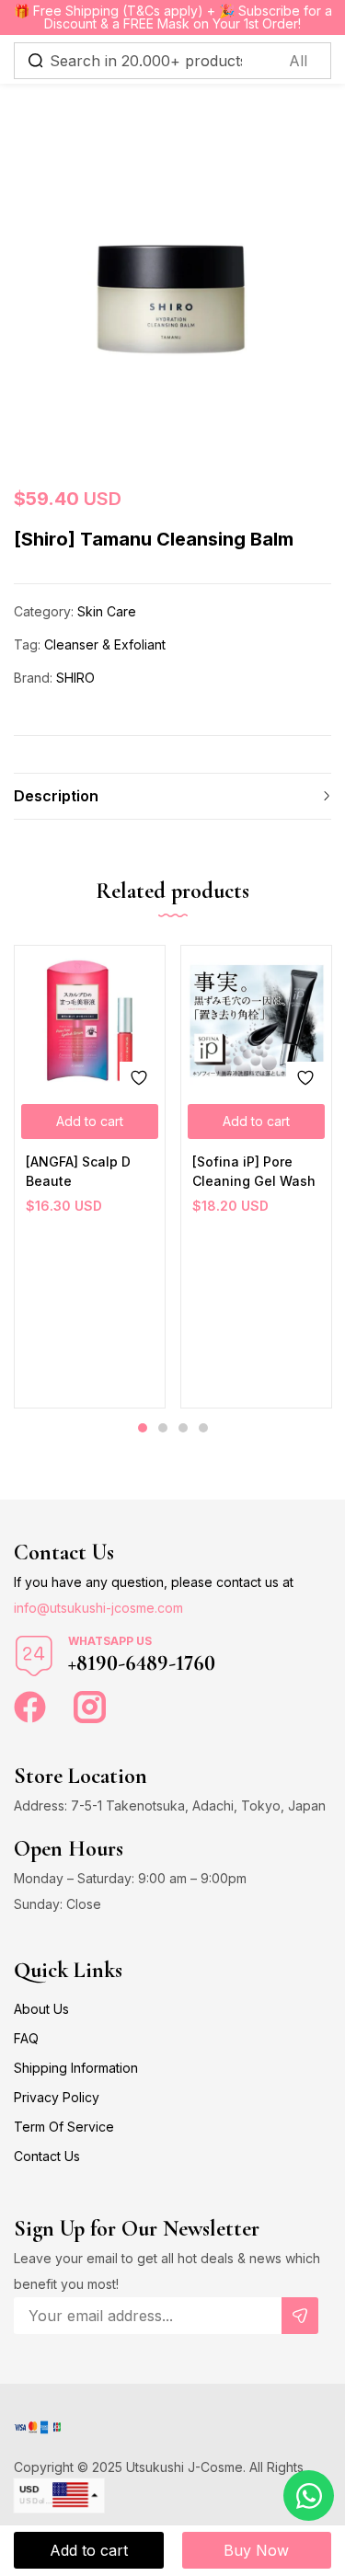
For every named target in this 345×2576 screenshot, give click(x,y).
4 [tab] (203, 1428)
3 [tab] (183, 1428)
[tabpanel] (90, 1177)
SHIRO (75, 678)
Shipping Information (76, 2068)
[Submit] (300, 2316)
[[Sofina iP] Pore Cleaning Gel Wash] (256, 1021)
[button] (90, 1121)
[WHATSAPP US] (34, 1656)
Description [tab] (56, 796)
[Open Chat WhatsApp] (309, 2495)
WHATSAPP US (110, 1641)
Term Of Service (64, 2127)
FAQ (26, 2038)
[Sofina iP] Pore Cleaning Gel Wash (254, 1171)
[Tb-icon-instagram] (90, 1707)
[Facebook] (30, 1707)
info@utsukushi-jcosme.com (98, 1608)
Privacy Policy (57, 2097)
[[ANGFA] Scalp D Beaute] (90, 1021)
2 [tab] (163, 1428)
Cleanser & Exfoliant (105, 644)
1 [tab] (143, 1428)
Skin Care (107, 611)
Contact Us (47, 2156)
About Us (41, 2009)
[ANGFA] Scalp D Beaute (78, 1171)
